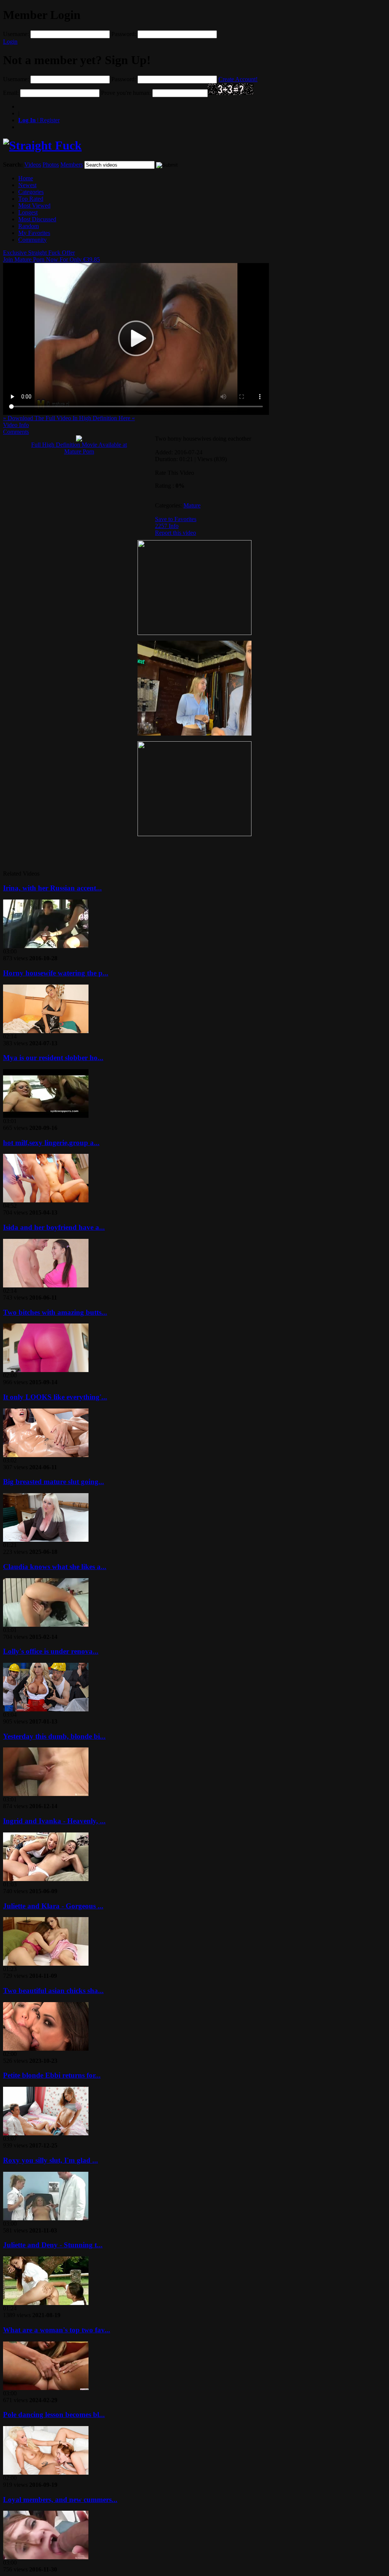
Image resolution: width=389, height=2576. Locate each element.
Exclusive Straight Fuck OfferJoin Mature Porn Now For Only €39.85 (51, 256)
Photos (51, 165)
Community (32, 240)
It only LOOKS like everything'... (55, 1397)
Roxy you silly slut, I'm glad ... (51, 2160)
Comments (16, 432)
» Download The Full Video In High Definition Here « (69, 418)
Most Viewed (34, 206)
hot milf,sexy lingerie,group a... (51, 1143)
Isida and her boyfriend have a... (54, 1227)
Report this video (176, 533)
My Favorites (34, 233)
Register (39, 120)
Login (10, 42)
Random (28, 226)
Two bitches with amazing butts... (55, 1312)
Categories (31, 192)
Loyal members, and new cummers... (60, 2500)
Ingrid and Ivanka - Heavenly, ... (54, 1821)
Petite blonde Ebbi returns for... (52, 2075)
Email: (11, 93)
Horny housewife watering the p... (56, 973)
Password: (124, 34)
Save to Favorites (176, 519)
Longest (28, 212)
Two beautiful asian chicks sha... (53, 1991)
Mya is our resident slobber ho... (53, 1058)
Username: (16, 34)
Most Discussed (37, 219)
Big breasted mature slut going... (54, 1482)
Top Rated (31, 199)
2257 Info (167, 526)
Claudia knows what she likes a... (55, 1567)
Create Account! (238, 79)
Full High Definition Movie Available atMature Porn (79, 448)
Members (72, 165)
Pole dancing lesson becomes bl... (54, 2415)
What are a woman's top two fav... (57, 2330)
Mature (192, 505)
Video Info (16, 425)
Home (26, 178)
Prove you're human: (126, 93)
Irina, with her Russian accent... (52, 888)
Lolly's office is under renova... (51, 1651)
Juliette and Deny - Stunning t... (53, 2245)
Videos (33, 165)
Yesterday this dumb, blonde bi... (54, 1736)
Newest (27, 185)
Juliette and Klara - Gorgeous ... (53, 1906)
